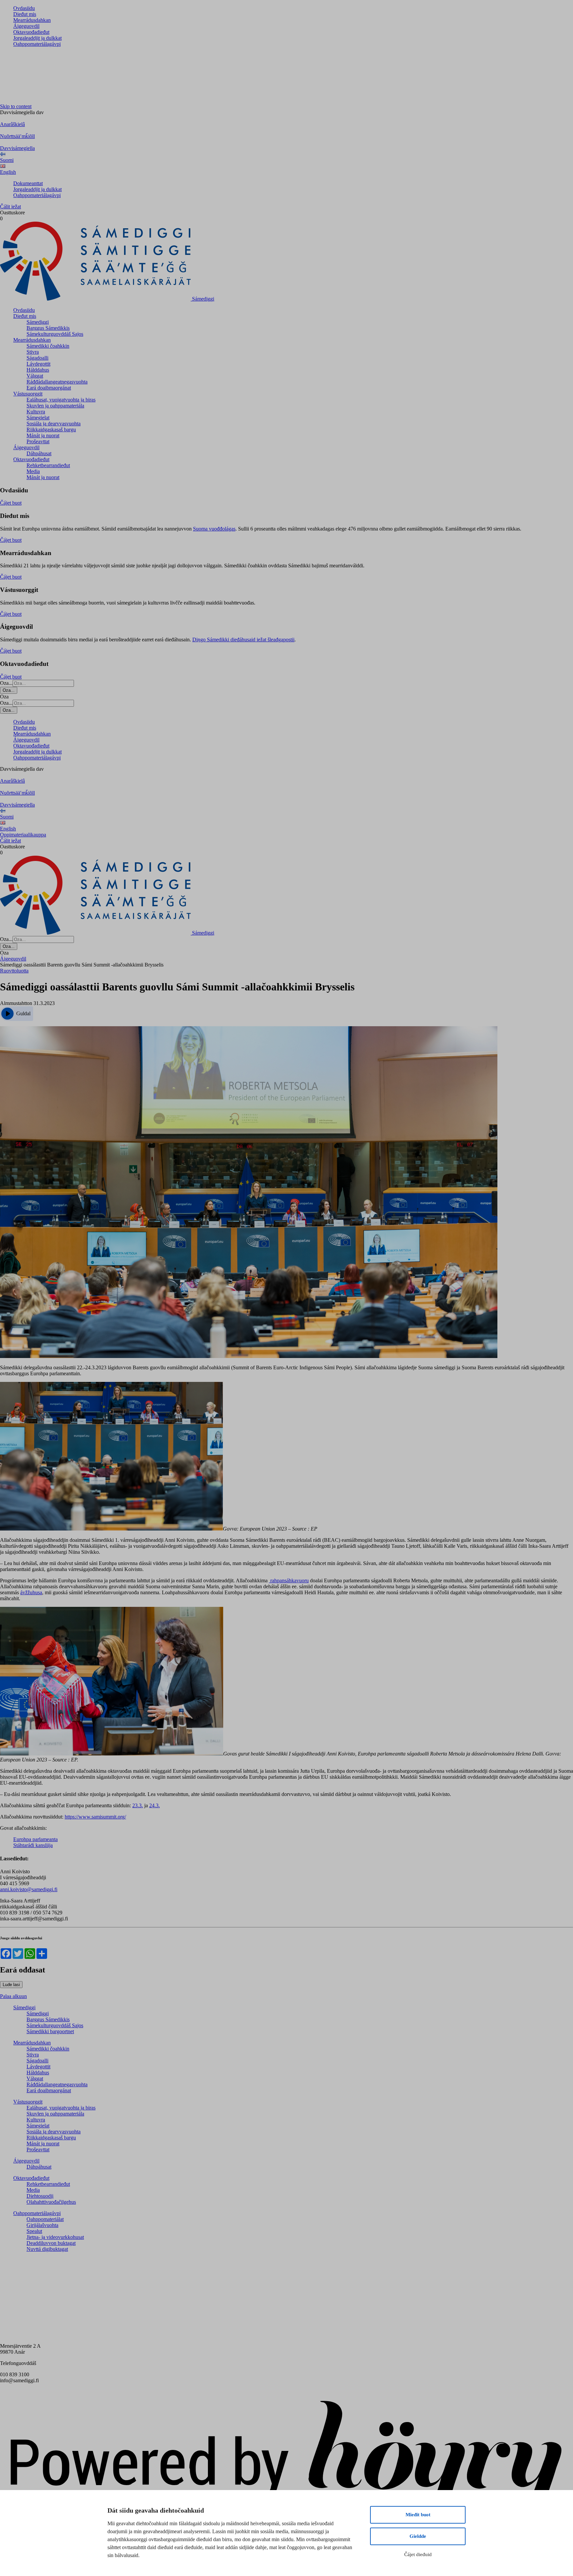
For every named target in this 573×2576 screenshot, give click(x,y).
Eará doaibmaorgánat (49, 388)
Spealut (34, 2231)
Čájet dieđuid (418, 2554)
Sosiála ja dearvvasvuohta (54, 424)
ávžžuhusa (31, 1592)
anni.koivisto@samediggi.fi (29, 1889)
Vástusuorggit (28, 394)
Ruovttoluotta (14, 971)
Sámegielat (38, 418)
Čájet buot (11, 503)
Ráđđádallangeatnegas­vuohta (57, 382)
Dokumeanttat (28, 183)
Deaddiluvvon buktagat (51, 2243)
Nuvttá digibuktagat (47, 2249)
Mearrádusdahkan (32, 20)
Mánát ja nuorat (43, 435)
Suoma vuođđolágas (214, 529)
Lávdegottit (38, 364)
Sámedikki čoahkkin (48, 346)
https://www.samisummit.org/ (95, 1817)
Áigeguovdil (26, 26)
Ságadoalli (37, 358)
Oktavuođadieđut (31, 32)
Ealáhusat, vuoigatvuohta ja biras (61, 400)
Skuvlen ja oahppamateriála (55, 406)
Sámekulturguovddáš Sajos (55, 334)
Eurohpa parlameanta (35, 1839)
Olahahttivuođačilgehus (51, 2202)
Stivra (33, 352)
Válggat (35, 376)
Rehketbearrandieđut (48, 465)
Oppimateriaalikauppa (23, 835)
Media (33, 471)
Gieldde (418, 2536)
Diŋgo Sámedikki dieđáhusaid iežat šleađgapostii (243, 640)
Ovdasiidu (24, 8)
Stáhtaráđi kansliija (33, 1845)
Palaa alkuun (13, 1996)
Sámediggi (38, 322)
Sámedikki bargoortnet (50, 2031)
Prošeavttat (38, 441)
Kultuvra (36, 412)
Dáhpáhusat (39, 453)
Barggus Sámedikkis (48, 328)
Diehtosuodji (40, 2196)
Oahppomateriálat (45, 2219)
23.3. (138, 1805)
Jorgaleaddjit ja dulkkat (37, 38)
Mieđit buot (418, 2515)
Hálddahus (38, 370)
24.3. (155, 1805)
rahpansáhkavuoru (289, 1580)
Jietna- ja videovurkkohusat (55, 2237)
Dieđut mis (25, 14)
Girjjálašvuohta (42, 2225)
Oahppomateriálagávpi (37, 44)
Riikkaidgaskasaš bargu (51, 429)
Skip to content (16, 106)
